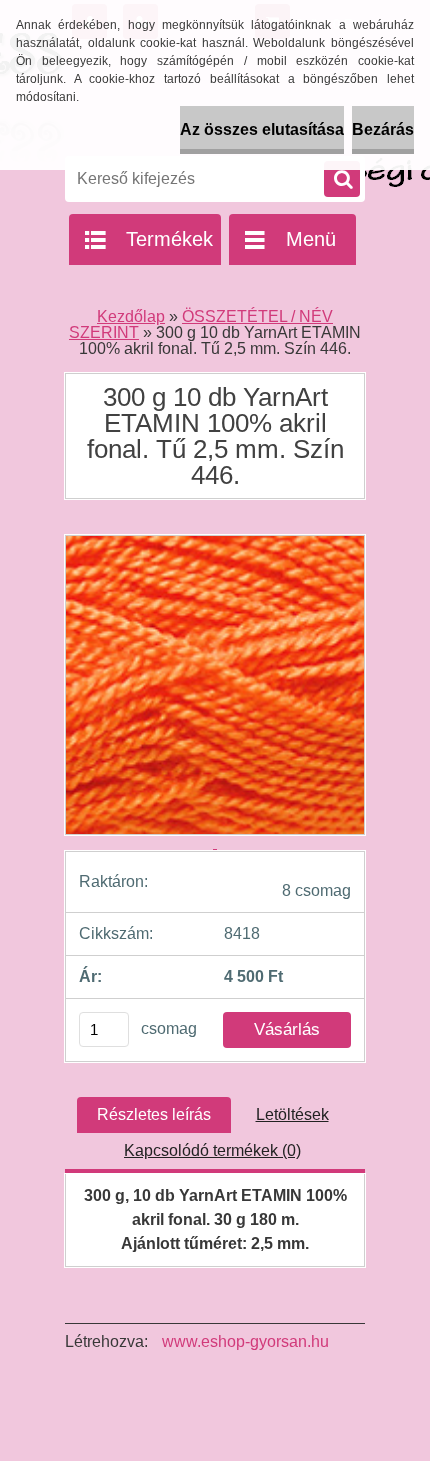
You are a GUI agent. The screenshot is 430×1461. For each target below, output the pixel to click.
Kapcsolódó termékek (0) (212, 1150)
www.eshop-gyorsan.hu (245, 1341)
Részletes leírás (154, 1114)
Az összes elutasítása (262, 129)
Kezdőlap (131, 316)
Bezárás (383, 129)
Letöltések (292, 1114)
